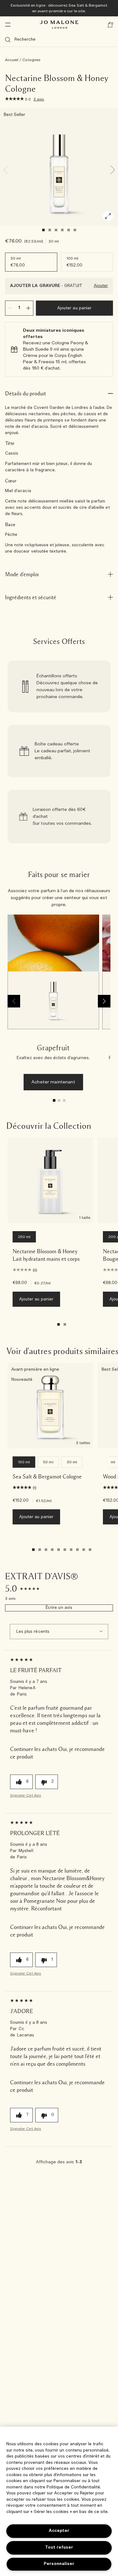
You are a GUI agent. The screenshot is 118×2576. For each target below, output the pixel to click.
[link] (59, 686)
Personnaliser (59, 2564)
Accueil (12, 60)
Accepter (59, 2531)
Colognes (31, 60)
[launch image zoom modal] (108, 216)
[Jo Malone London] (59, 25)
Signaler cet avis (26, 1795)
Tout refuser (59, 2547)
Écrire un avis (59, 1608)
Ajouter (101, 286)
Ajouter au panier (74, 308)
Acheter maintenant (53, 1082)
